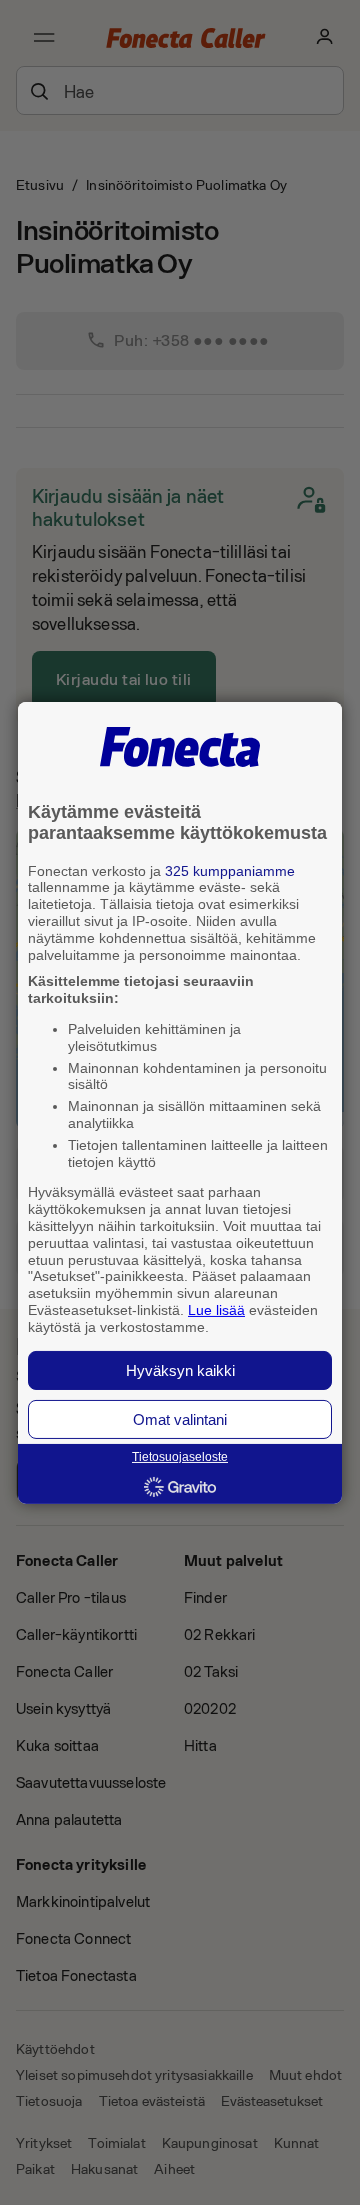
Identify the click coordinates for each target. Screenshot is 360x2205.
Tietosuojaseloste (180, 1457)
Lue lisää (216, 1310)
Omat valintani (180, 1419)
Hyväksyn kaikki (180, 1370)
